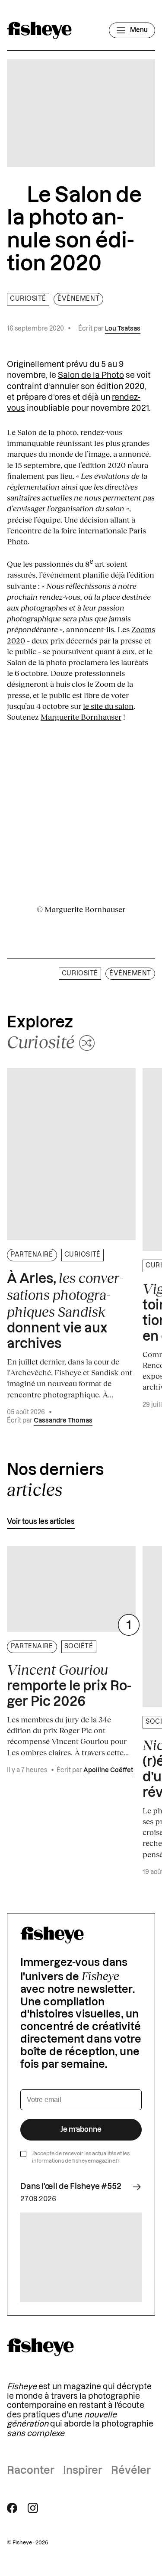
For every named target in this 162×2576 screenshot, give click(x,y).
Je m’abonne (81, 2130)
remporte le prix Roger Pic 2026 (69, 1685)
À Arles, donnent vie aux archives (65, 1310)
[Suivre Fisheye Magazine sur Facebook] (12, 2508)
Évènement (78, 299)
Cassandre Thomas (63, 1421)
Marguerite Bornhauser (81, 717)
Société (79, 1647)
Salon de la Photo (91, 375)
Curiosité (28, 299)
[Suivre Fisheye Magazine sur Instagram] (33, 2508)
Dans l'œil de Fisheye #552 (71, 2186)
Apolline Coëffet (108, 1770)
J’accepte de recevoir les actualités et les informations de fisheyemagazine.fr (81, 2157)
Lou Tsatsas (123, 329)
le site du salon (108, 706)
